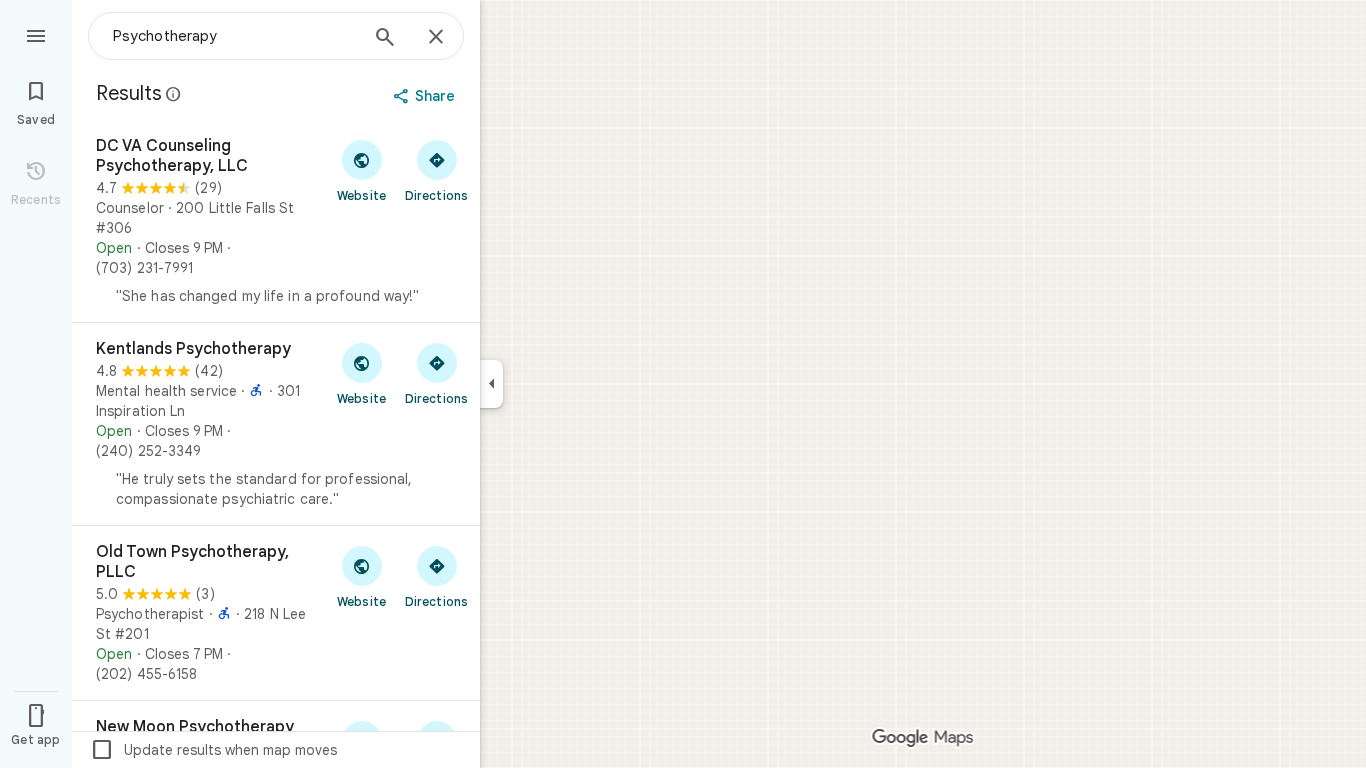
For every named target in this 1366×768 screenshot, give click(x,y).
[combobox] (235, 36)
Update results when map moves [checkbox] (213, 750)
